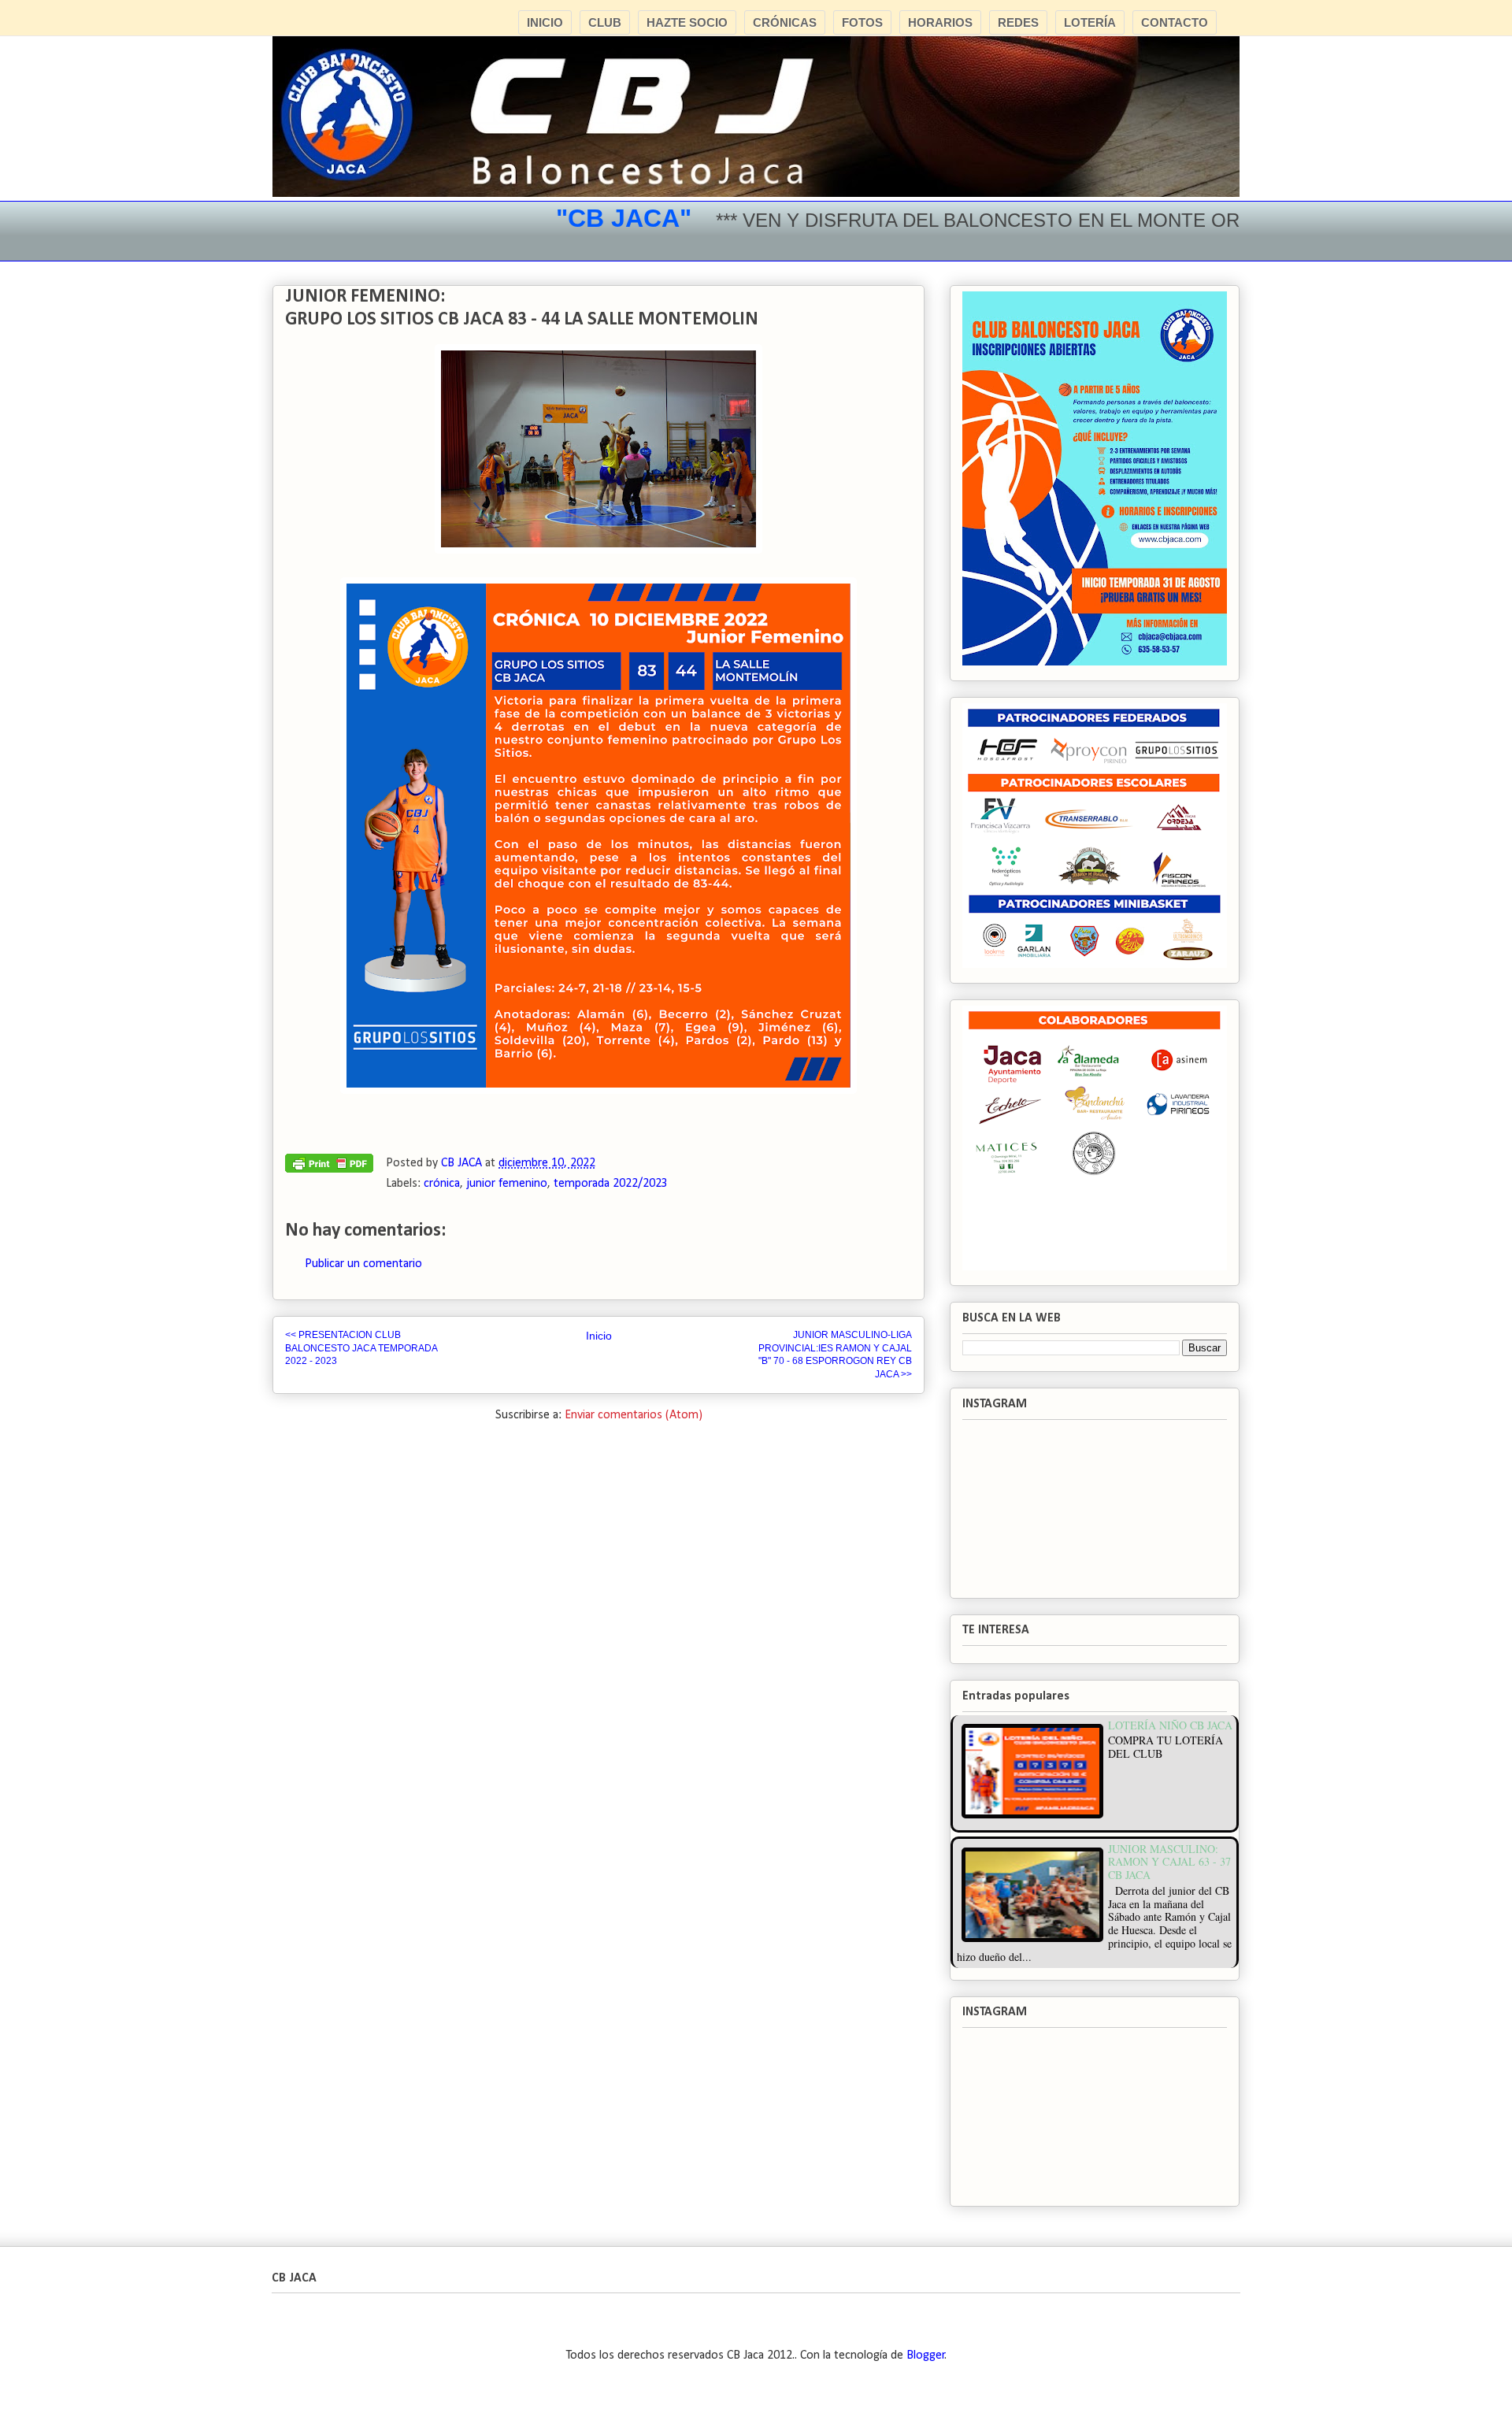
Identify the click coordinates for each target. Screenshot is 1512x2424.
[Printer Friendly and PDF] (329, 1167)
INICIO (545, 22)
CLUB (605, 22)
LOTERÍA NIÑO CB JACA (1170, 1725)
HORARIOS (940, 22)
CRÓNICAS (785, 22)
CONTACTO (1175, 22)
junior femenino (507, 1184)
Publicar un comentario (363, 1264)
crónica (442, 1184)
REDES (1018, 22)
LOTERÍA (1090, 22)
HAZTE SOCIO (687, 22)
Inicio (599, 1336)
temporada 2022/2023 (611, 1184)
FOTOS (862, 22)
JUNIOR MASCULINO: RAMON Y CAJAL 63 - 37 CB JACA (1169, 1862)
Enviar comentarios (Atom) (634, 1415)
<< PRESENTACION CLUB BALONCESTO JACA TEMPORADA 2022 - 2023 (361, 1348)
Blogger (926, 2355)
